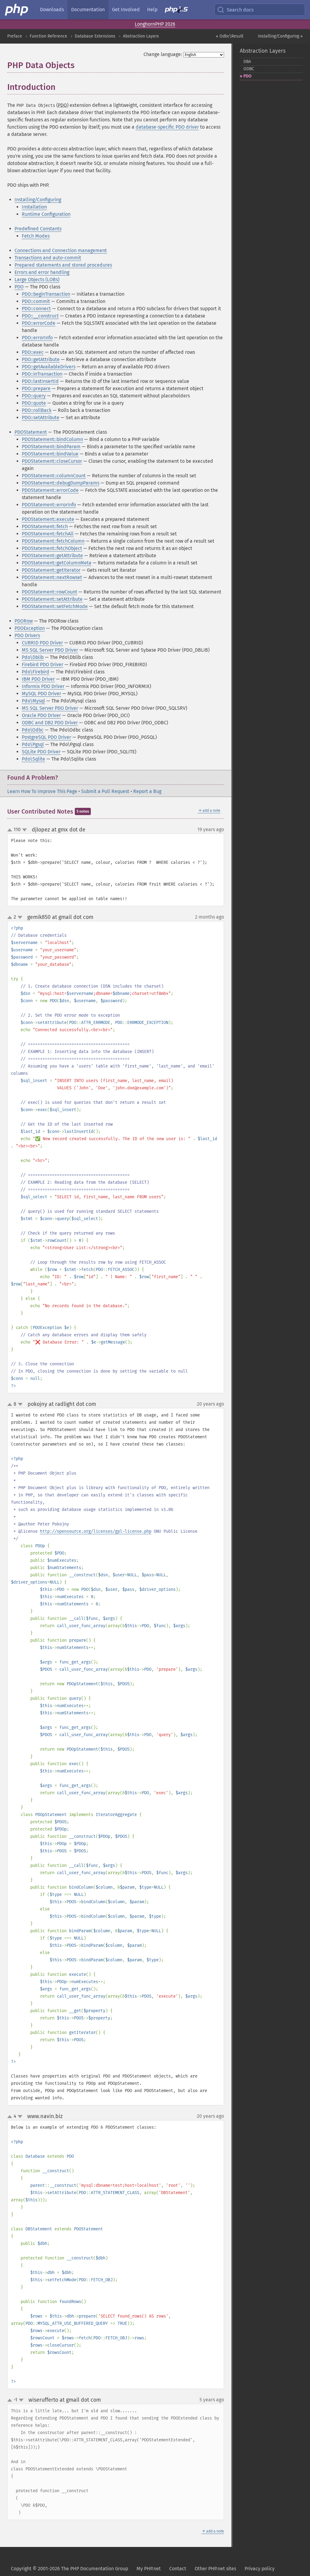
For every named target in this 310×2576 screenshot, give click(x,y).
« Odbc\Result (230, 36)
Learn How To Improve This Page (42, 791)
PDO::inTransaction (42, 374)
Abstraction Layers (141, 36)
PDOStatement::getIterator (51, 570)
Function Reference (48, 36)
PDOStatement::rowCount (49, 592)
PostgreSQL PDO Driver (46, 737)
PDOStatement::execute (48, 519)
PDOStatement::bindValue (50, 454)
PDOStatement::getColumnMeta (57, 563)
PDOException (30, 628)
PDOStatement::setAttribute (52, 599)
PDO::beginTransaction (46, 294)
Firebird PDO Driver (43, 665)
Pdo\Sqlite (33, 759)
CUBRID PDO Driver (42, 643)
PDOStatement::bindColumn (52, 439)
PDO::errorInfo (37, 338)
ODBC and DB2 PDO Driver (50, 723)
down (25, 830)
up (11, 830)
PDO (19, 287)
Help (152, 10)
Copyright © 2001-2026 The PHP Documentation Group (69, 2569)
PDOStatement (31, 432)
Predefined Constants (38, 229)
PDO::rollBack (37, 410)
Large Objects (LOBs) (37, 280)
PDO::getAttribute (41, 359)
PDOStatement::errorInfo (49, 505)
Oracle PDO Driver (41, 715)
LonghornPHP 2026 (155, 24)
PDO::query (34, 396)
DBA (247, 62)
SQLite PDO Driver (41, 752)
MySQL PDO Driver (41, 694)
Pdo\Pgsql (33, 744)
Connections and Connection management (61, 250)
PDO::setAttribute (41, 418)
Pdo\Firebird (36, 672)
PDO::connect (36, 309)
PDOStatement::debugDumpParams (61, 483)
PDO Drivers (27, 635)
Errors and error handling (42, 272)
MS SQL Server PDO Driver (50, 650)
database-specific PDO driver (167, 127)
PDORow (24, 621)
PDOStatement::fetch (45, 526)
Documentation (88, 10)
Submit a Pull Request (105, 791)
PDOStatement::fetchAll (48, 534)
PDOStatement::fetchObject (52, 548)
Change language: (163, 54)
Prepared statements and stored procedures (63, 265)
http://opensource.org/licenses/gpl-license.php (96, 1531)
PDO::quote (34, 403)
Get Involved (126, 10)
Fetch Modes (36, 236)
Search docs (240, 10)
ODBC (249, 69)
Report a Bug (147, 791)
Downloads (52, 10)
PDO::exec (33, 352)
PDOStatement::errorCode (50, 490)
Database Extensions (95, 36)
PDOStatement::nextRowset (52, 577)
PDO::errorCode (39, 323)
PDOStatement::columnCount (54, 476)
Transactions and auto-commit (48, 258)
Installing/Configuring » (280, 36)
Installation (34, 207)
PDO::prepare (36, 388)
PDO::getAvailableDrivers (49, 367)
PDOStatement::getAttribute (52, 556)
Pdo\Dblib (33, 657)
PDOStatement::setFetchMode (55, 606)
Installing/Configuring (38, 200)
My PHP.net (149, 2569)
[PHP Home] (17, 10)
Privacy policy (260, 2569)
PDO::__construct (40, 316)
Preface (15, 36)
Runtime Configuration (46, 214)
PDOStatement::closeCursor (52, 461)
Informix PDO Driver (43, 686)
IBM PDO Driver (38, 679)
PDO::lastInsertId (40, 381)
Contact (178, 2569)
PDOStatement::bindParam (51, 447)
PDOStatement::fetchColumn (53, 541)
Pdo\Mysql (33, 701)
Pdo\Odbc (33, 730)
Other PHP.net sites (215, 2569)
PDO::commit (36, 301)
